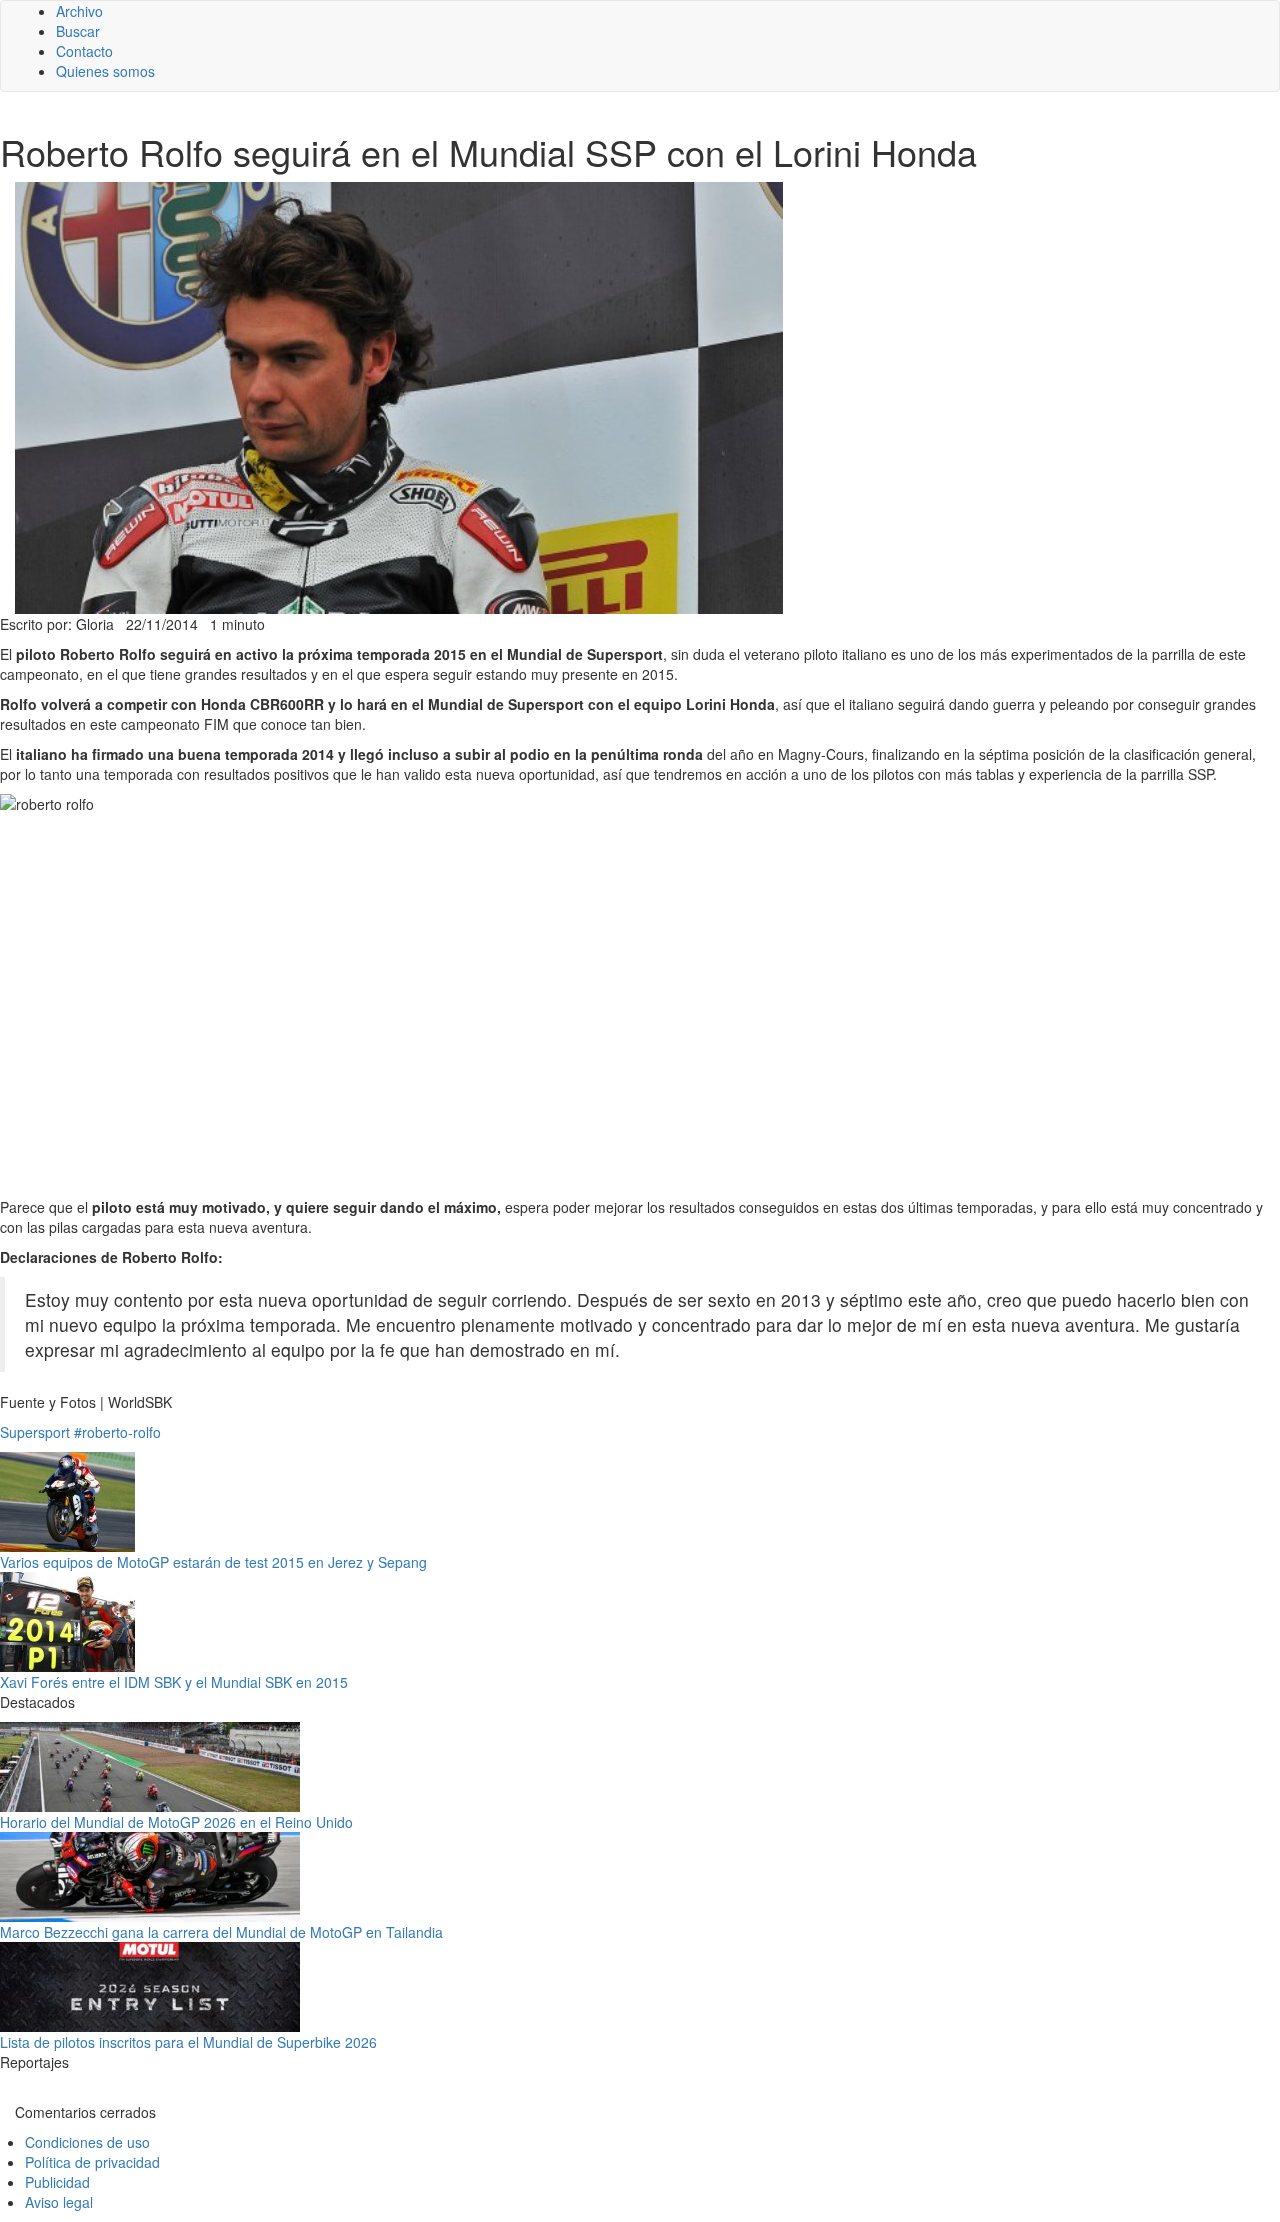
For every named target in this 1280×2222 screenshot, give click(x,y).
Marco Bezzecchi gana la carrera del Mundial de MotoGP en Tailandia (221, 1932)
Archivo (79, 11)
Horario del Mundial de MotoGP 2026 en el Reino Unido (176, 1822)
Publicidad (57, 2182)
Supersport (35, 1432)
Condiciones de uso (87, 2142)
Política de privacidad (92, 2162)
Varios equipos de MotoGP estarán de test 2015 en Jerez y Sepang (213, 1562)
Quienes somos (105, 71)
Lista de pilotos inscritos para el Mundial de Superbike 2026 (188, 2042)
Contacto (84, 51)
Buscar (78, 31)
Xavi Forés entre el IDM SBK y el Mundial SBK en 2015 (174, 1682)
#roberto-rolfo (117, 1432)
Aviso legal (59, 2202)
